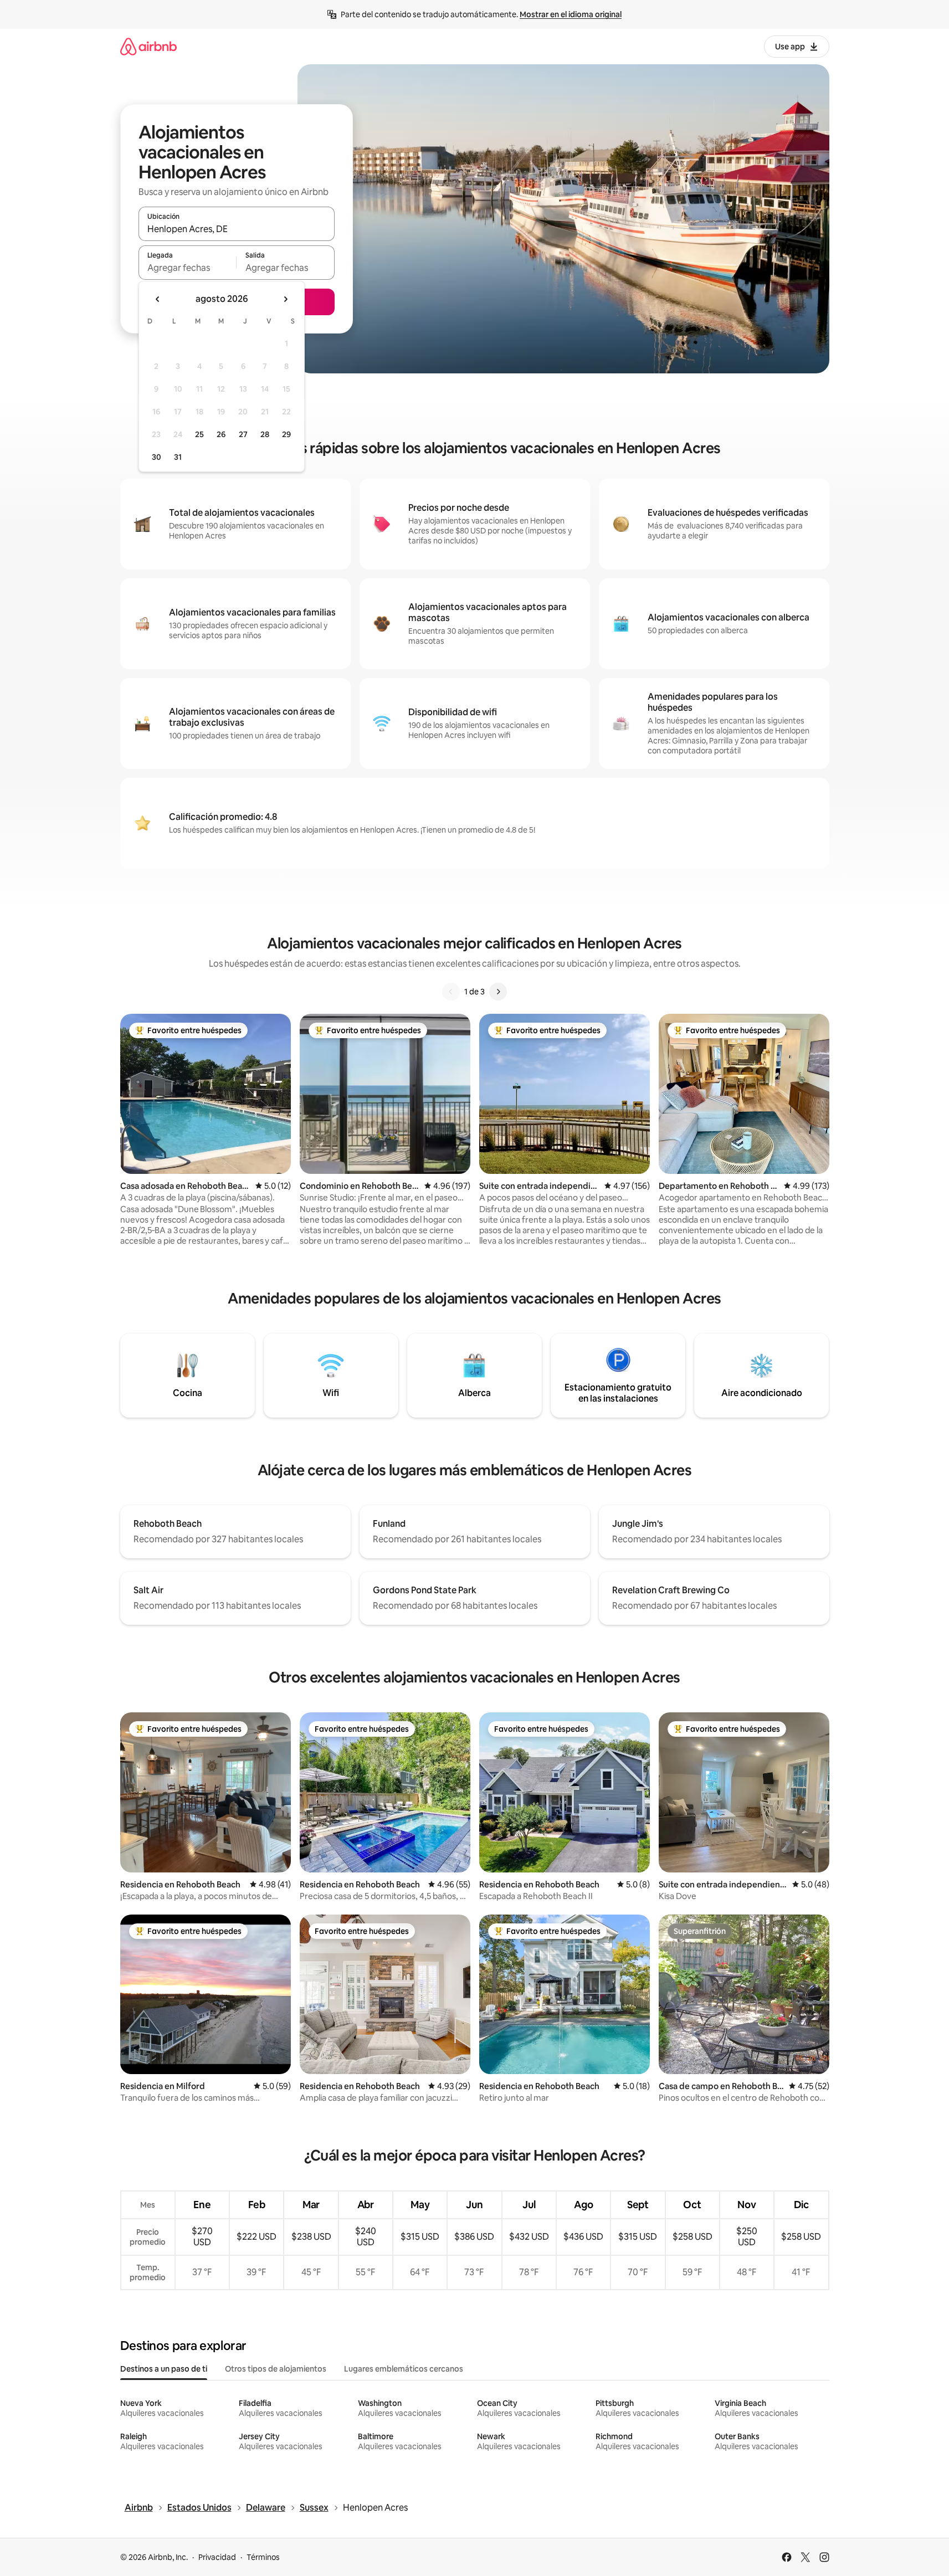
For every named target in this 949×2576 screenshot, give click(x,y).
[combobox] (237, 229)
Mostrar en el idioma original (571, 14)
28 (265, 434)
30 (157, 457)
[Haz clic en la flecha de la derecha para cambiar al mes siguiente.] (285, 299)
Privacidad (217, 2557)
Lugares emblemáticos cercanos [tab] (404, 2369)
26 (221, 434)
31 (178, 457)
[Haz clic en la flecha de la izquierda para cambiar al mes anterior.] (158, 299)
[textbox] (188, 268)
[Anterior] (451, 992)
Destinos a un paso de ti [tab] (164, 2369)
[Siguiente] (498, 992)
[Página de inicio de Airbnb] (148, 46)
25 (199, 434)
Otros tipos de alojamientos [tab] (276, 2369)
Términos (263, 2557)
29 (286, 434)
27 (243, 434)
